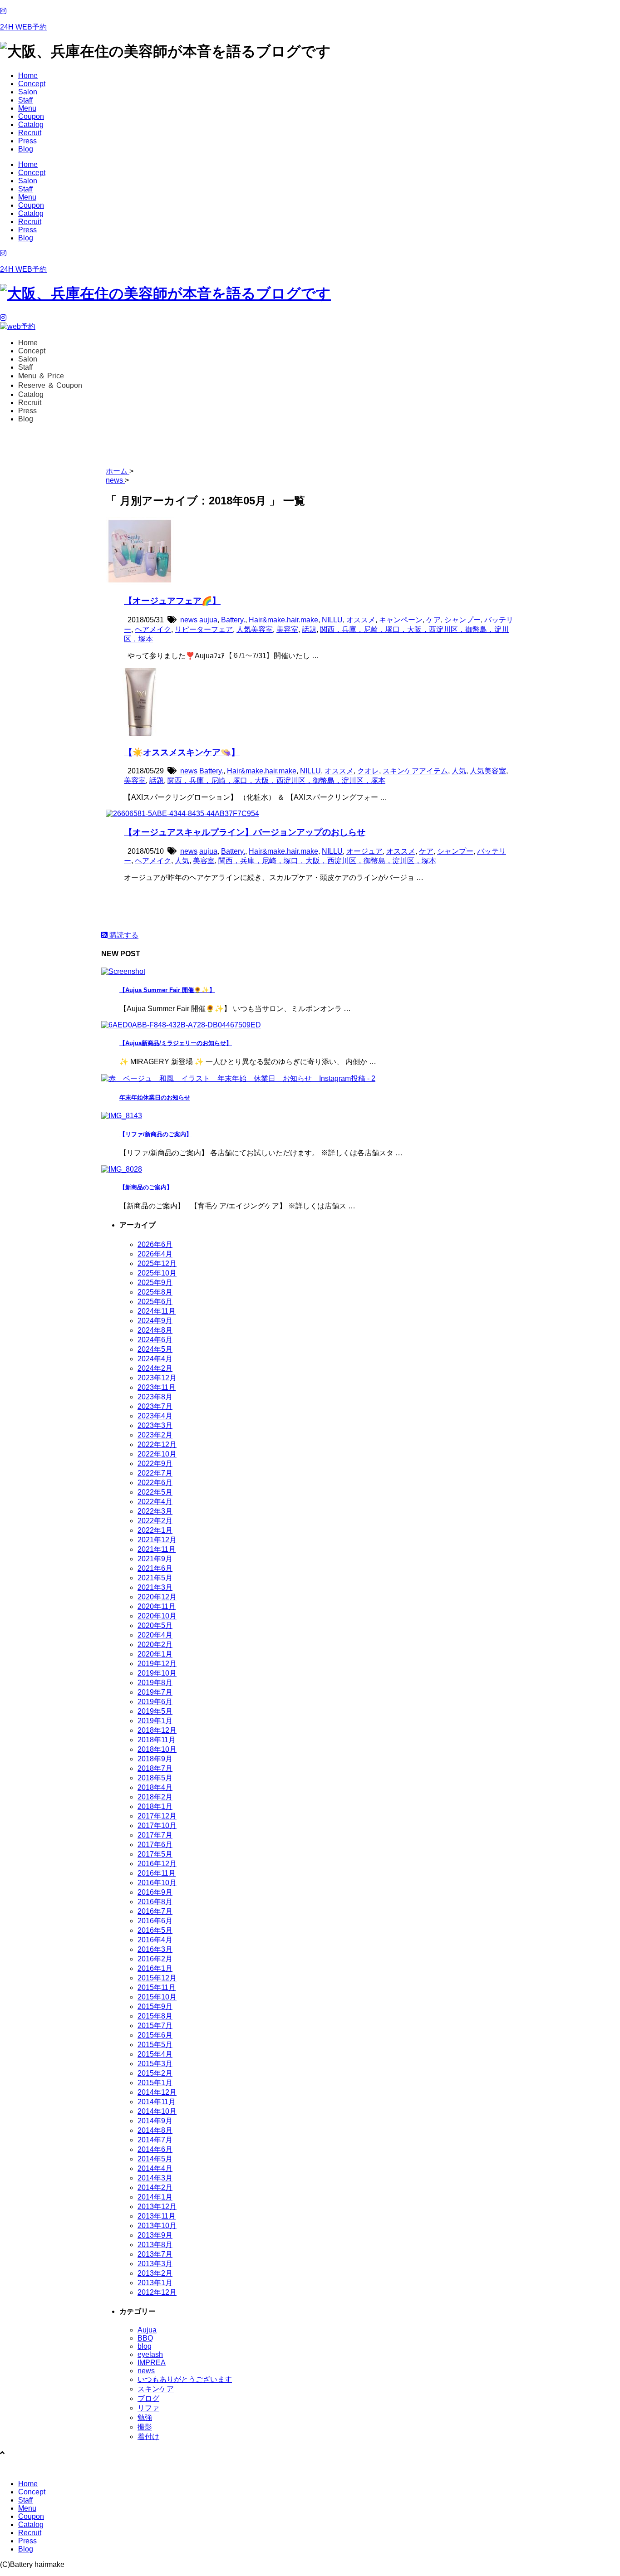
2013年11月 (157, 2216)
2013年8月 (155, 2245)
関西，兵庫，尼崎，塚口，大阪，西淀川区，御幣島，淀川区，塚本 (276, 780)
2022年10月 (157, 1454)
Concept (32, 84)
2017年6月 (155, 1845)
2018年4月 (155, 1787)
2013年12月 (157, 2207)
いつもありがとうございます (185, 2379)
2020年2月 (155, 1645)
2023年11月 (157, 1387)
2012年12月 (157, 2292)
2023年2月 (155, 1435)
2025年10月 (157, 1273)
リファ (148, 2408)
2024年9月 (155, 1321)
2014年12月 (157, 2092)
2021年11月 (157, 1549)
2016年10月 (157, 1883)
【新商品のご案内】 (146, 1187)
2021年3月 (155, 1587)
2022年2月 (155, 1521)
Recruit (30, 133)
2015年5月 (155, 2045)
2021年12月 (157, 1540)
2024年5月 (155, 1349)
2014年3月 (155, 2178)
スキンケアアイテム (415, 771)
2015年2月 (155, 2073)
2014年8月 (155, 2130)
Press (27, 141)
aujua (208, 620)
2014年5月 (155, 2159)
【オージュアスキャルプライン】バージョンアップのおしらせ (245, 832)
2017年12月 (157, 1816)
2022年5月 (155, 1492)
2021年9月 (155, 1559)
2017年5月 (155, 1854)
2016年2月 (155, 1959)
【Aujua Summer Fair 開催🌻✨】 (167, 990)
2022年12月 (157, 1444)
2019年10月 (157, 1673)
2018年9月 (155, 1759)
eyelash (150, 2354)
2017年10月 (157, 1826)
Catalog (31, 125)
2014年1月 (155, 2197)
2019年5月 (155, 1711)
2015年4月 (155, 2054)
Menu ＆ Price (41, 376)
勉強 (145, 2417)
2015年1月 (155, 2083)
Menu (27, 108)
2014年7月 (155, 2140)
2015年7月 (155, 2026)
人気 (459, 771)
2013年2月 (155, 2273)
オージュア (364, 851)
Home (28, 76)
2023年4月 (155, 1416)
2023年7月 (155, 1406)
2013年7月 (155, 2254)
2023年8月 (155, 1397)
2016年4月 (155, 1940)
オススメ (361, 620)
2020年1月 (155, 1654)
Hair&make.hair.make (283, 620)
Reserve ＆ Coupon (50, 385)
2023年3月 (155, 1425)
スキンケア (156, 2389)
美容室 (287, 629)
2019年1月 (155, 1721)
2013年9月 (155, 2235)
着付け (148, 2437)
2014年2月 (155, 2187)
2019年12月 (157, 1664)
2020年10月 (157, 1616)
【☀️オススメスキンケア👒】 (182, 752)
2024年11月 (157, 1311)
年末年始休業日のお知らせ (155, 1097)
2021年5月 (155, 1578)
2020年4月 (155, 1635)
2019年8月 (155, 1683)
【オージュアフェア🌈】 (172, 601)
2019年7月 (155, 1692)
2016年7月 (155, 1911)
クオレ (368, 771)
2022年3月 (155, 1511)
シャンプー (463, 620)
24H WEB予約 (23, 27)
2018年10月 (157, 1749)
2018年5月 (155, 1778)
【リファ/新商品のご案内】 (156, 1134)
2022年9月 (155, 1464)
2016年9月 (155, 1892)
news (189, 620)
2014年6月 (155, 2149)
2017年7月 (155, 1835)
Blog (26, 149)
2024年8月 (155, 1330)
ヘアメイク (153, 629)
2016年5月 (155, 1930)
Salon (28, 92)
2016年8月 (155, 1902)
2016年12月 (157, 1864)
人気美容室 (255, 629)
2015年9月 (155, 2007)
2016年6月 (155, 1921)
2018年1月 (155, 1806)
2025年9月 (155, 1283)
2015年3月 (155, 2064)
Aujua (147, 2330)
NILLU (332, 620)
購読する (123, 935)
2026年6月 (155, 1244)
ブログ (148, 2398)
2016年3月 (155, 1949)
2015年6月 (155, 2035)
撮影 (145, 2427)
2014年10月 (157, 2111)
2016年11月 (157, 1873)
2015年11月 (157, 1987)
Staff (25, 100)
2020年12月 (157, 1597)
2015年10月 (157, 1997)
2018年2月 (155, 1797)
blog (145, 2346)
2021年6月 (155, 1568)
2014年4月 (155, 2168)
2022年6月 (155, 1483)
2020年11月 (157, 1606)
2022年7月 (155, 1473)
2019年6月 (155, 1702)
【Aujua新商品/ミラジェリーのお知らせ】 (176, 1043)
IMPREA (152, 2363)
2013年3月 (155, 2264)
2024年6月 (155, 1340)
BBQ (145, 2338)
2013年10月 (157, 2226)
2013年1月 (155, 2283)
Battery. (233, 620)
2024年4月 (155, 1359)
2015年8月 (155, 2016)
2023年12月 (157, 1378)
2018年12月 (157, 1730)
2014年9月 (155, 2121)
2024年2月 (155, 1368)
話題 (309, 629)
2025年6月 (155, 1302)
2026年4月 (155, 1254)
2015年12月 (157, 1978)
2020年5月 (155, 1625)
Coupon (31, 116)
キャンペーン (401, 620)
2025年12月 (157, 1264)
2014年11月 (157, 2102)
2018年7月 (155, 1768)
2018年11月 (157, 1740)
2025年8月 (155, 1292)
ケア (433, 620)
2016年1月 (155, 1968)
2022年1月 (155, 1530)
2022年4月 (155, 1502)
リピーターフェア (204, 629)
